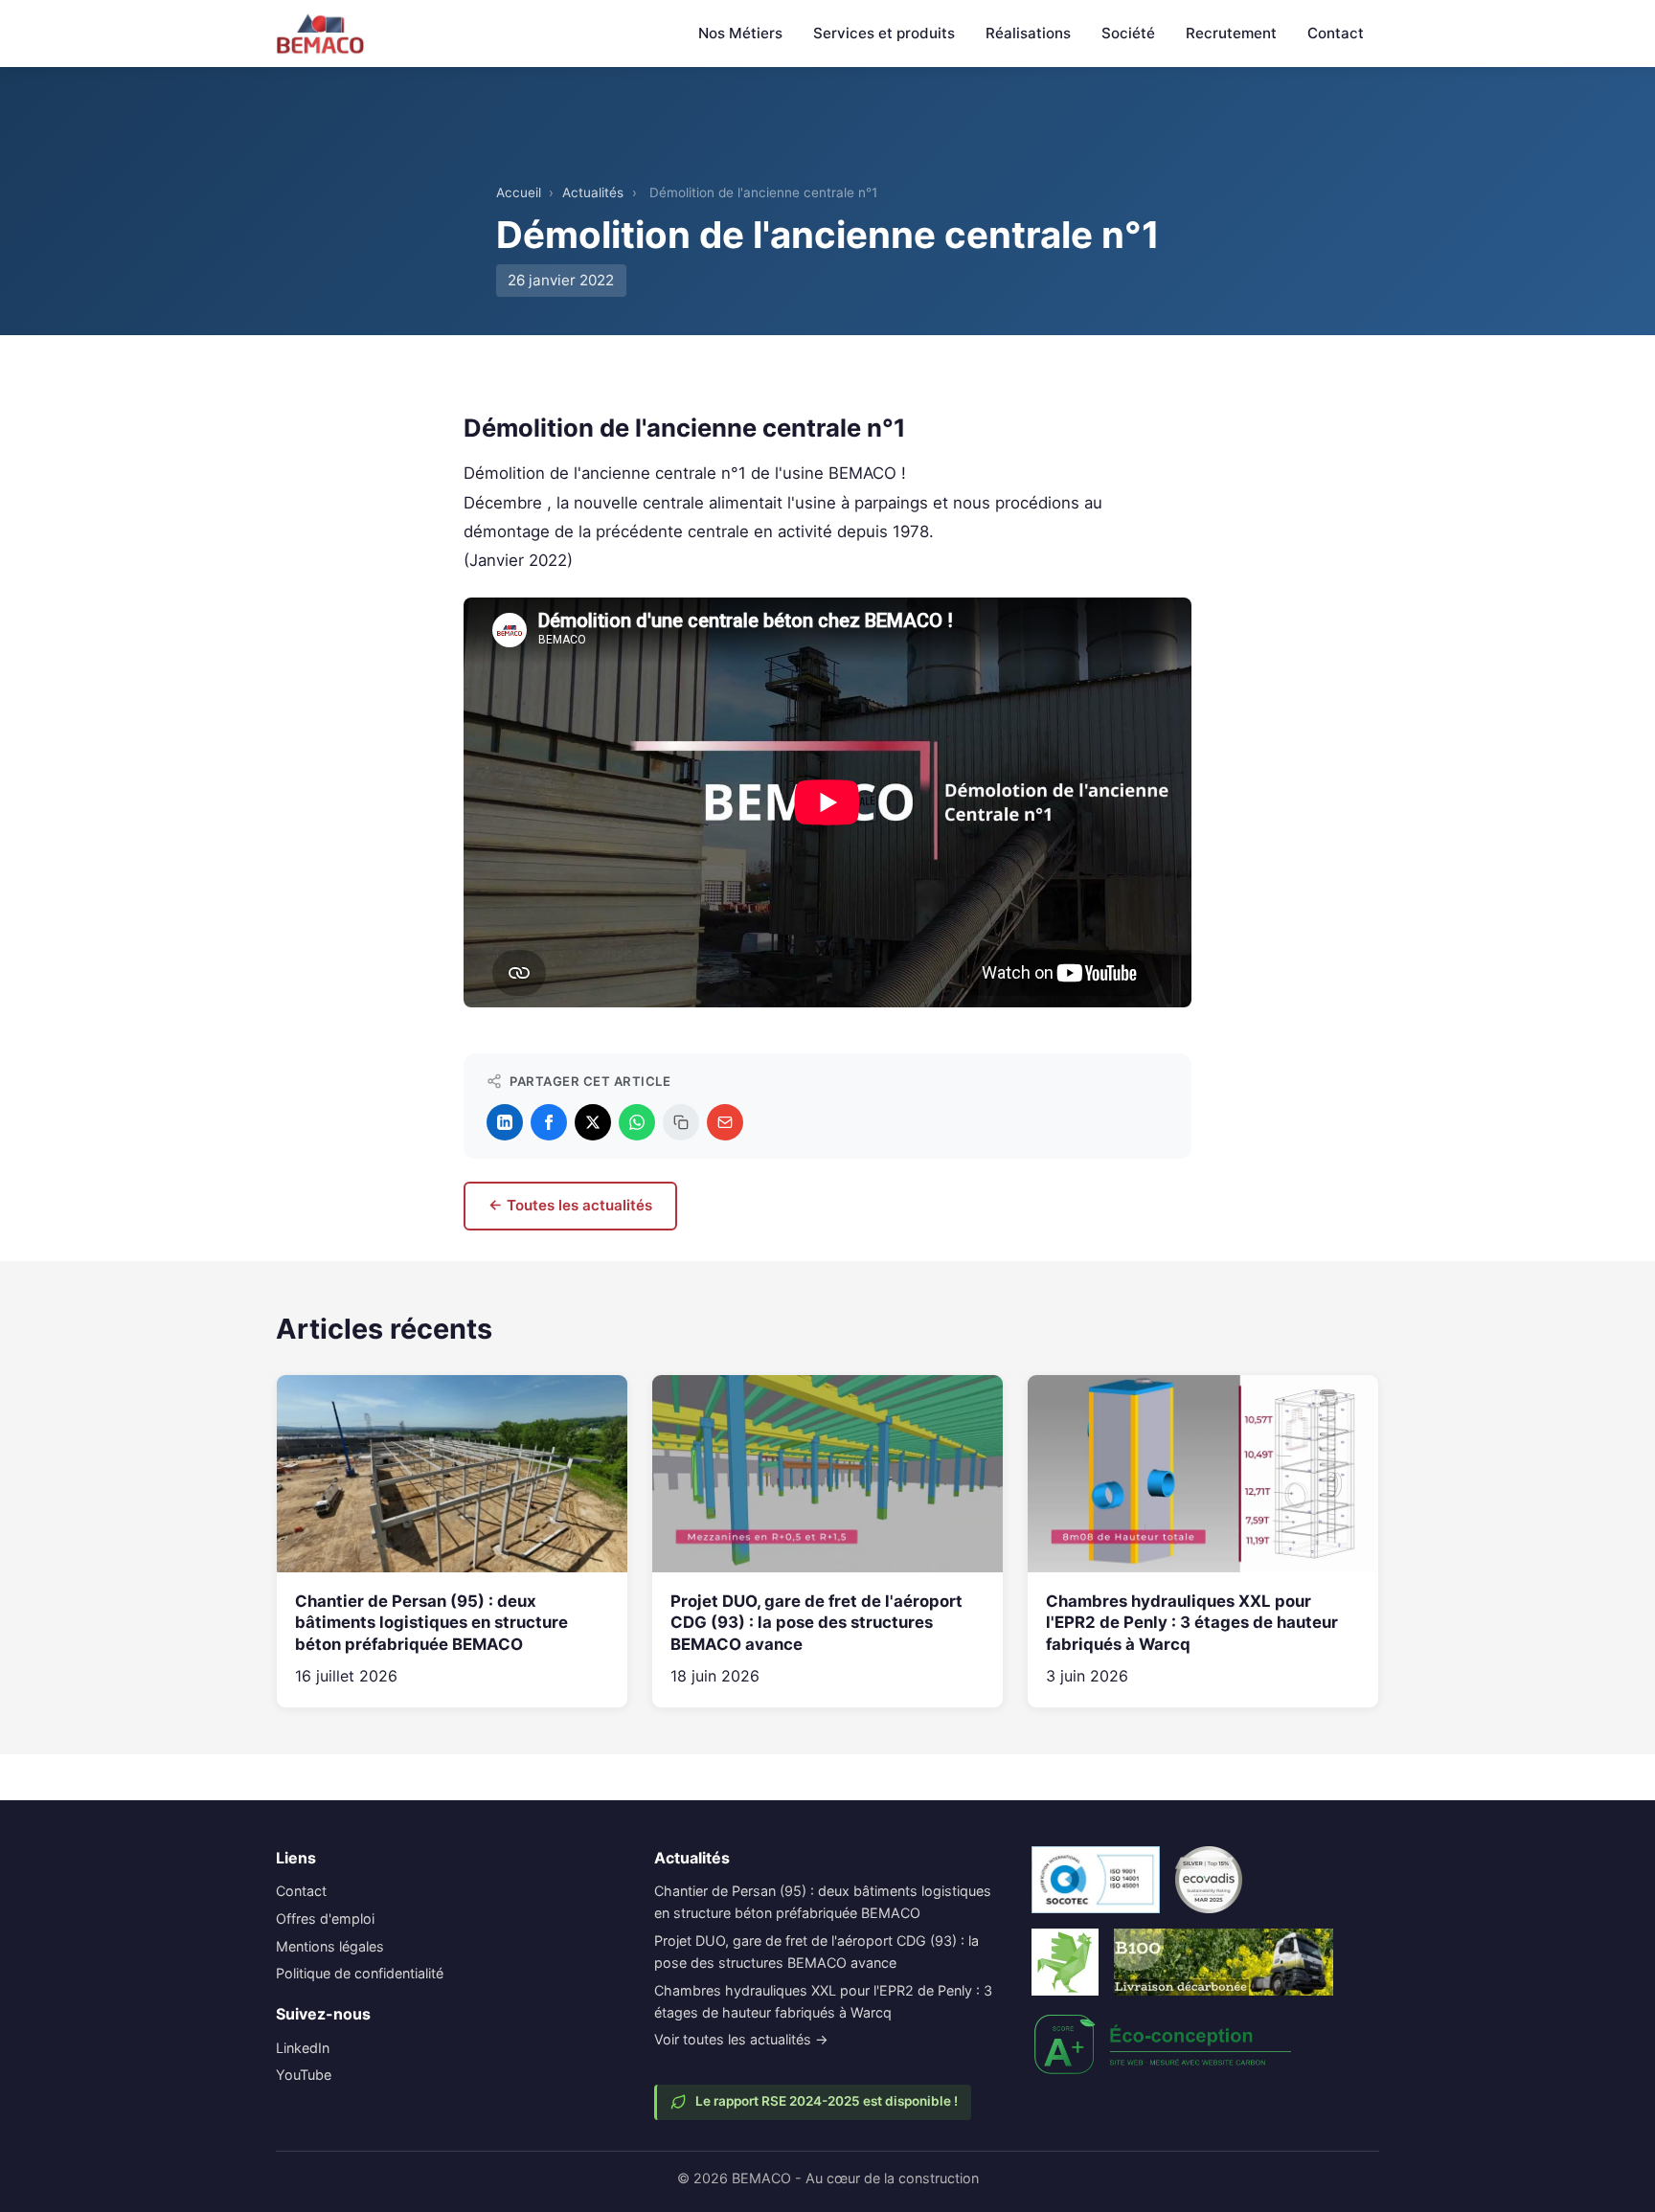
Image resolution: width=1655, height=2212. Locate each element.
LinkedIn (303, 2048)
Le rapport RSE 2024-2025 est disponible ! (827, 2101)
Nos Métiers (740, 33)
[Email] (725, 1122)
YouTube (304, 2075)
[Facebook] (549, 1122)
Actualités (593, 192)
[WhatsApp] (637, 1122)
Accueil (519, 192)
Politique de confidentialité (360, 1973)
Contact (1336, 33)
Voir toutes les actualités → (741, 2039)
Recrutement (1231, 33)
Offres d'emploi (325, 1919)
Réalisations (1028, 33)
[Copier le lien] (681, 1122)
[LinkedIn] (505, 1122)
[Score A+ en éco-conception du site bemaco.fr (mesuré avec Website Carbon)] (1164, 2044)
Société (1128, 33)
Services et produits (884, 33)
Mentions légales (330, 1946)
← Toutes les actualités (570, 1205)
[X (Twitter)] (593, 1122)
